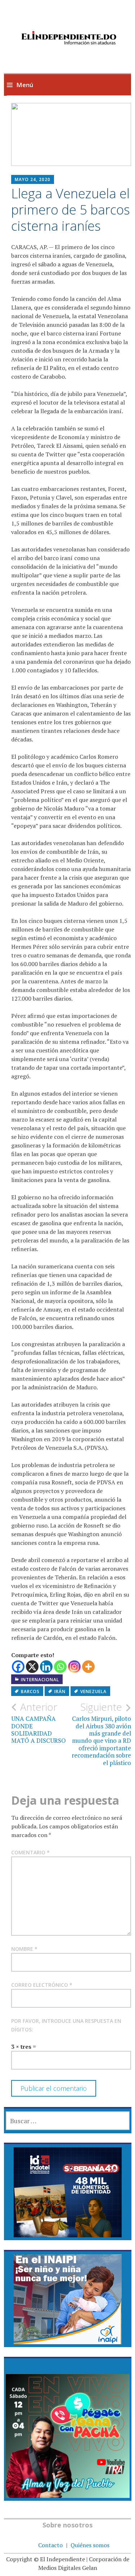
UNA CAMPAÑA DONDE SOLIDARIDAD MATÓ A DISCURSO (39, 1723)
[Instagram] (74, 1667)
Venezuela (93, 1691)
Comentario (30, 1852)
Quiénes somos (90, 2545)
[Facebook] (18, 1667)
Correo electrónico (42, 1985)
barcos (30, 1691)
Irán (60, 1691)
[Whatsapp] (60, 1667)
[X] (32, 1667)
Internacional (40, 1680)
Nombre (24, 1949)
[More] (88, 1667)
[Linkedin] (46, 1667)
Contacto (50, 2545)
